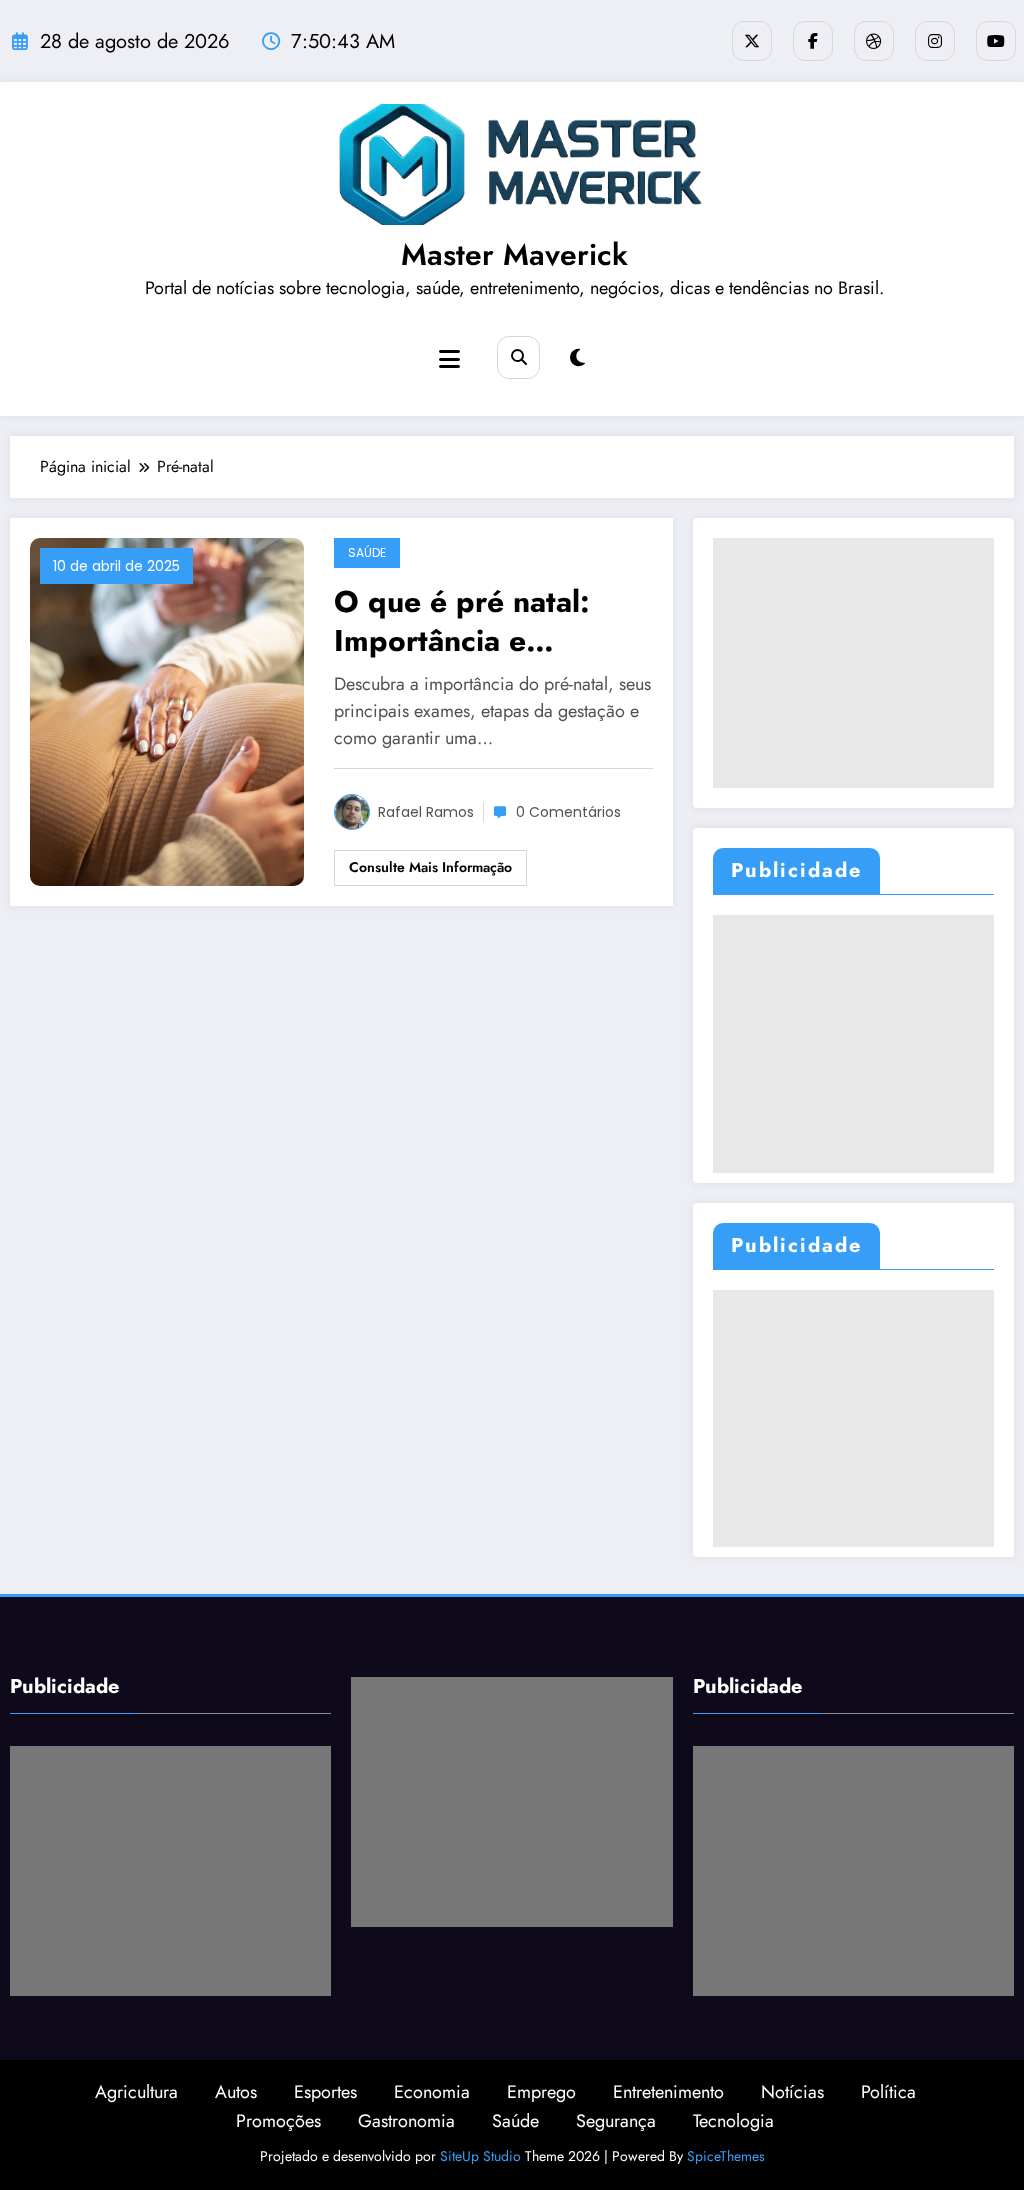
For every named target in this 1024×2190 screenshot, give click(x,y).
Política (888, 2092)
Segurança (616, 2121)
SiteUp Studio (480, 2156)
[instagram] (935, 41)
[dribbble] (874, 41)
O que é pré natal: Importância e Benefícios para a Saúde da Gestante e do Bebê (480, 621)
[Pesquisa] (518, 357)
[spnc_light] (577, 358)
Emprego (541, 2092)
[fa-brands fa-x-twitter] (752, 41)
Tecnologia (733, 2121)
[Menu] (449, 359)
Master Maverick (514, 254)
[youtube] (996, 41)
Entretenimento (668, 2092)
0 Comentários (568, 812)
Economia (432, 2092)
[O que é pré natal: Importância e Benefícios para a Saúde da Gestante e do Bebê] (167, 710)
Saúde (367, 552)
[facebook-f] (813, 41)
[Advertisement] (853, 663)
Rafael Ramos (426, 812)
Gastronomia (406, 2121)
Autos (236, 2092)
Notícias (792, 2092)
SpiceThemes (726, 2156)
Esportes (325, 2092)
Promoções (278, 2121)
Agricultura (136, 2092)
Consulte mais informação (430, 867)
